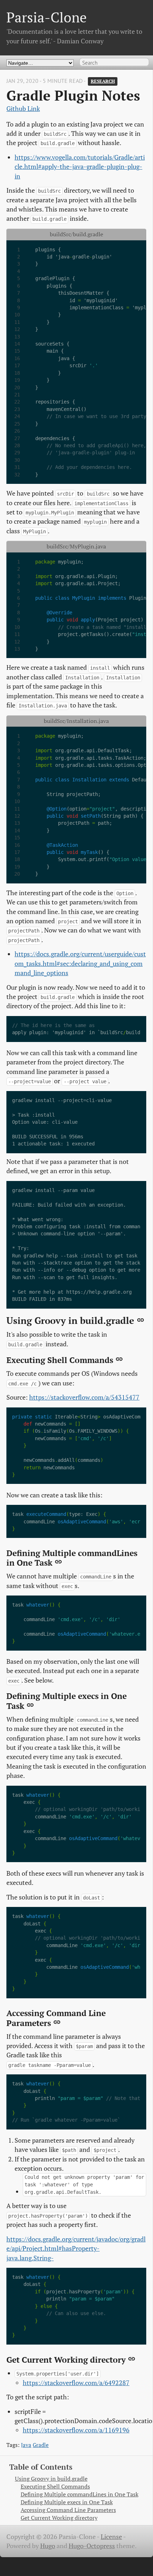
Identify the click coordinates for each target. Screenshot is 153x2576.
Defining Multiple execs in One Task (67, 2502)
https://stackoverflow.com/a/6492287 (76, 2383)
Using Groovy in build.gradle (51, 2479)
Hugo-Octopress (92, 2546)
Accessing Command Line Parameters (68, 2510)
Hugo (48, 2546)
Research (103, 81)
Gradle (41, 2445)
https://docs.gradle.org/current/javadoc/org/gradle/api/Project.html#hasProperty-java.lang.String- (76, 2249)
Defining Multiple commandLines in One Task (80, 2494)
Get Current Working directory (59, 2518)
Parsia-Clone (47, 17)
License (111, 2537)
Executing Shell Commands (55, 2487)
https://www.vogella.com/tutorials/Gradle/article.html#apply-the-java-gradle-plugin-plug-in (80, 167)
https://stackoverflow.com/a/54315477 (84, 1397)
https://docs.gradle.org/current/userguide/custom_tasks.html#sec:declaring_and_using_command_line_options (80, 963)
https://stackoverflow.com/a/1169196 (76, 2430)
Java (26, 2445)
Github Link (23, 109)
